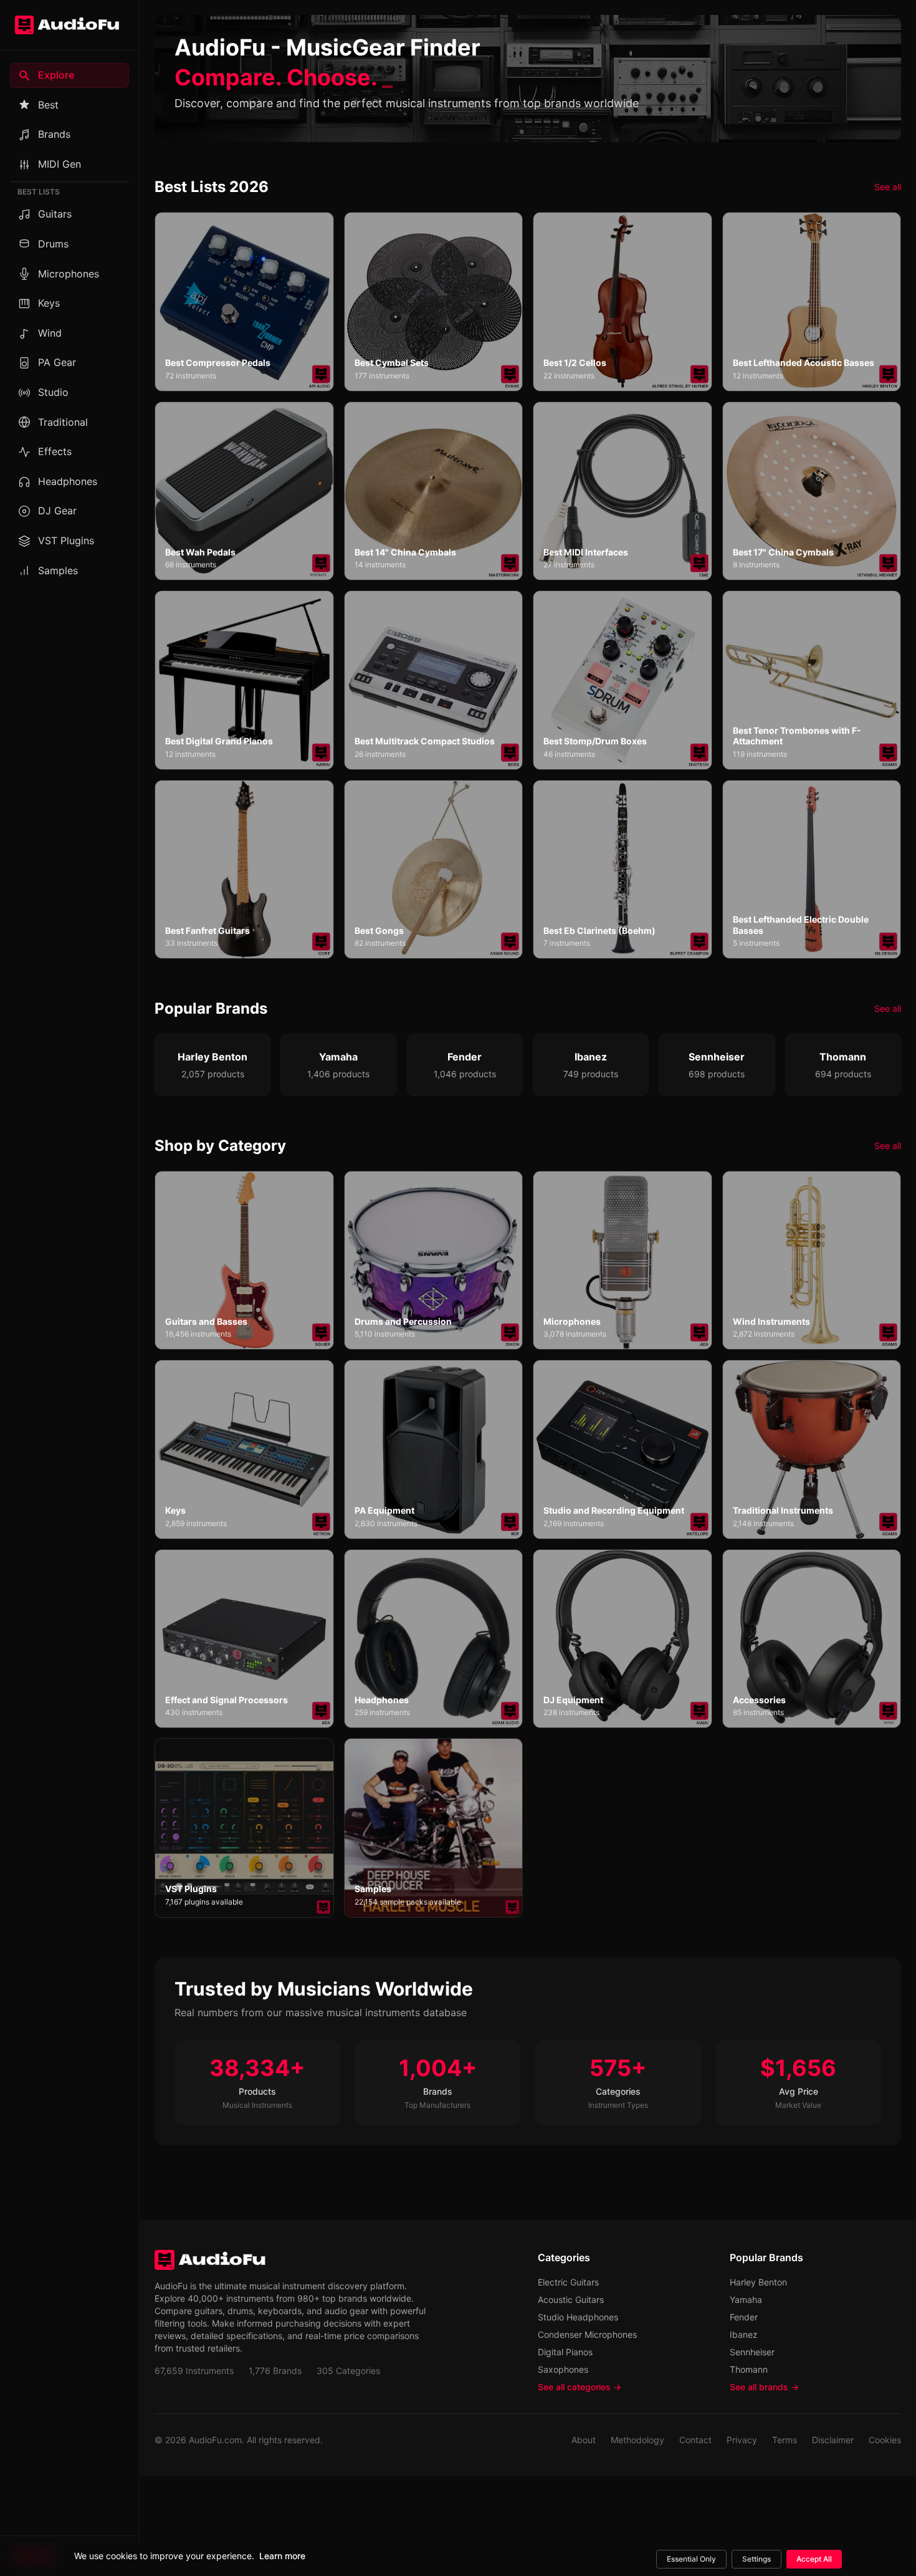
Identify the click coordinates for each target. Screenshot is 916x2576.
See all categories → (580, 2387)
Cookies (885, 2440)
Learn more (282, 2556)
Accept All (814, 2559)
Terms (785, 2440)
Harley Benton (758, 2282)
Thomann (749, 2369)
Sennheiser (752, 2352)
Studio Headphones (578, 2317)
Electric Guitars (568, 2282)
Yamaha (746, 2300)
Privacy (742, 2440)
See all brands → (764, 2387)
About (584, 2440)
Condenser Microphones (587, 2334)
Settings (756, 2559)
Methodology (637, 2440)
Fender (744, 2317)
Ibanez (744, 2334)
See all (888, 187)
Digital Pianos (565, 2352)
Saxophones (563, 2369)
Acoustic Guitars (571, 2300)
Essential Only (691, 2559)
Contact (695, 2440)
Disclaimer (833, 2440)
